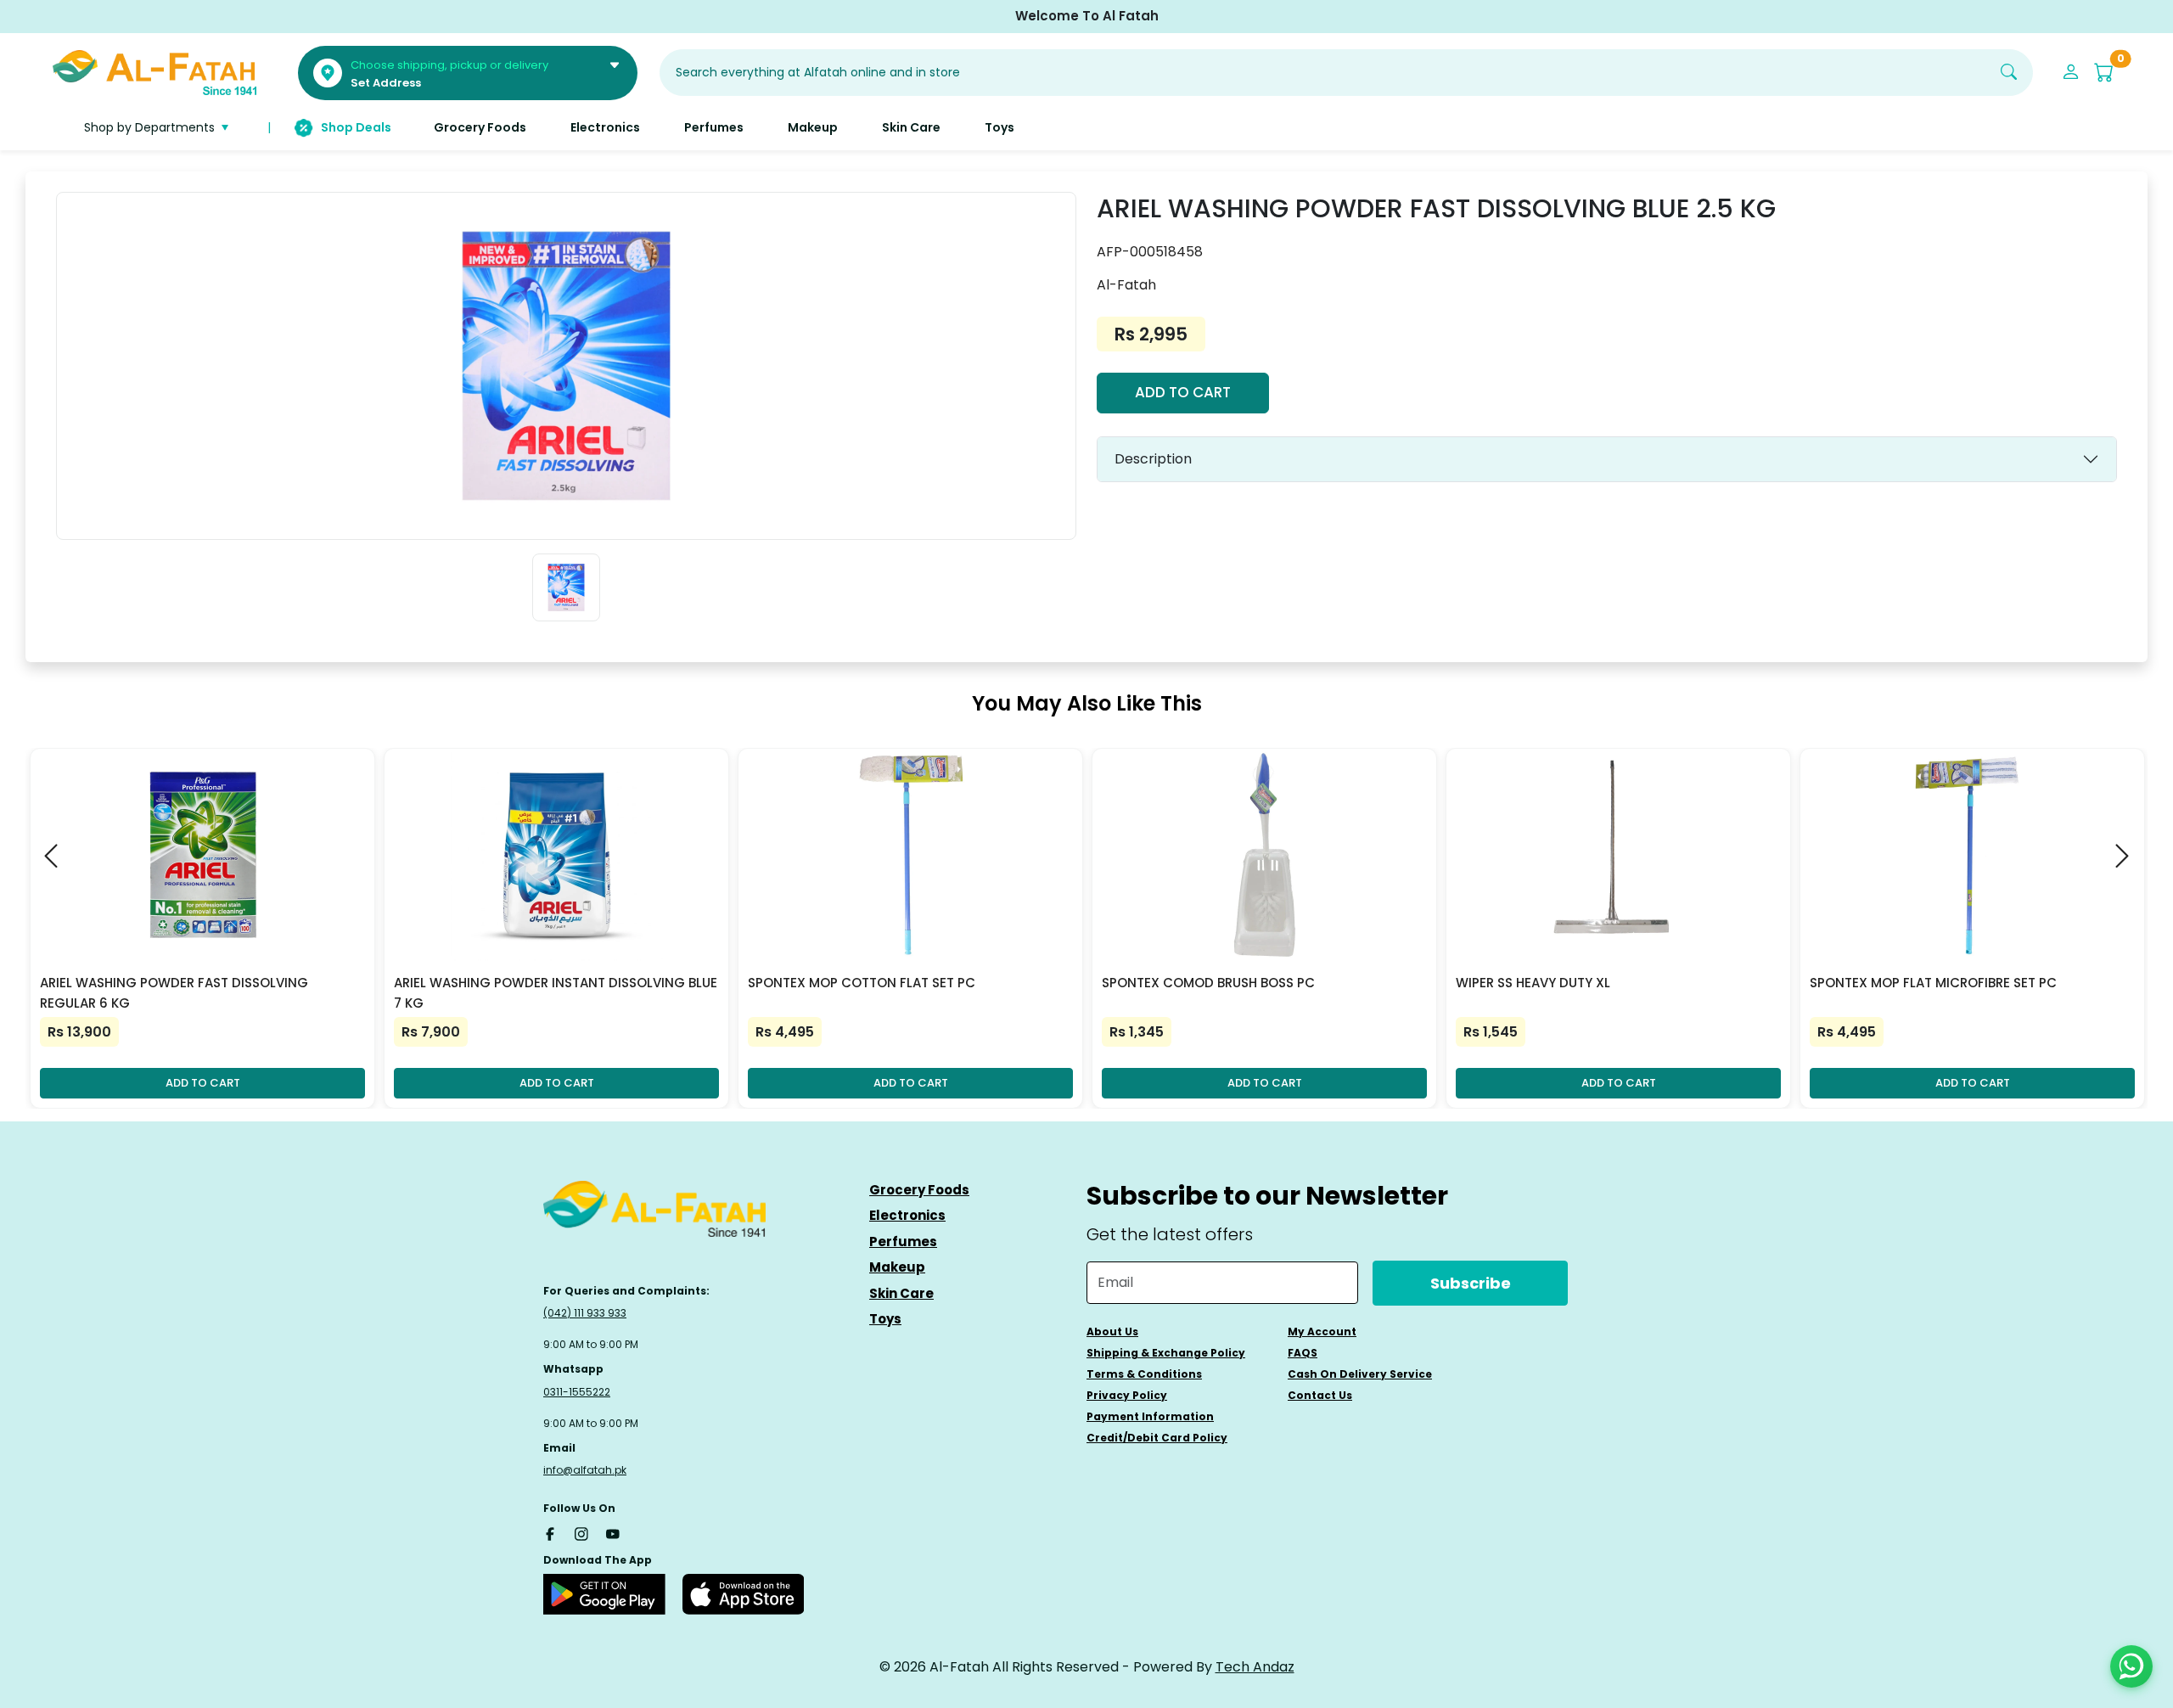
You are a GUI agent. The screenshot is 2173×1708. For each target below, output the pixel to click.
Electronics (907, 1215)
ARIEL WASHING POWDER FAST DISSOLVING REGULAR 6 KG (174, 993)
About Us (1112, 1332)
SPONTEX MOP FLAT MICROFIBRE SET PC (1933, 983)
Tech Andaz (1255, 1667)
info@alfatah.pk (585, 1470)
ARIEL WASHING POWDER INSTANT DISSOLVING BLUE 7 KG (556, 993)
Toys (885, 1319)
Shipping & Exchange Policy (1166, 1353)
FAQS (1303, 1353)
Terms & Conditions (1144, 1374)
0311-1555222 (577, 1392)
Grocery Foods (919, 1190)
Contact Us (1320, 1395)
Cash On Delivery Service (1360, 1374)
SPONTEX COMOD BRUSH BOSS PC (1208, 983)
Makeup (897, 1267)
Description (1153, 459)
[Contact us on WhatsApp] (2131, 1666)
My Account (1322, 1332)
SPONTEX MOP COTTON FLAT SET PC (862, 983)
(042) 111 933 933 (585, 1313)
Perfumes (903, 1242)
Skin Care (901, 1293)
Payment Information (1150, 1416)
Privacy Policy (1127, 1395)
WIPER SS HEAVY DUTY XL (1533, 983)
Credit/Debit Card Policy (1157, 1438)
